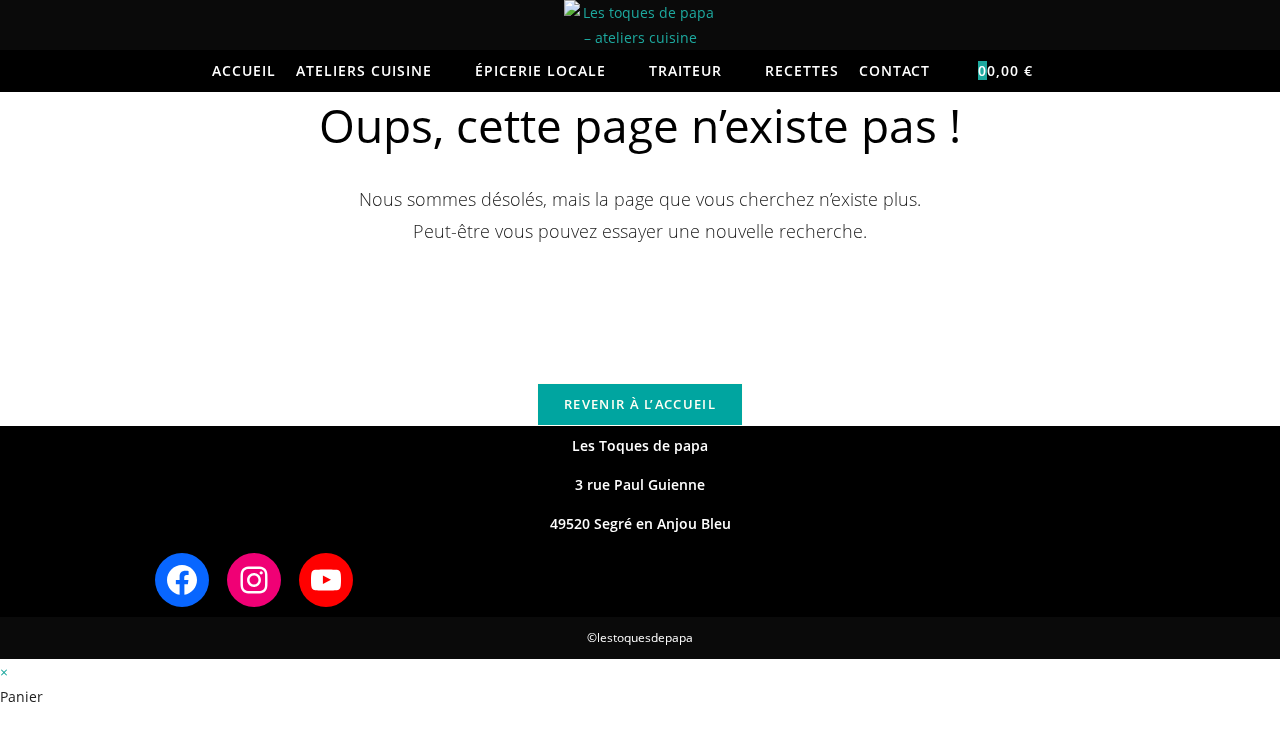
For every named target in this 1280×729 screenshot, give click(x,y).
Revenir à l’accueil (640, 404)
